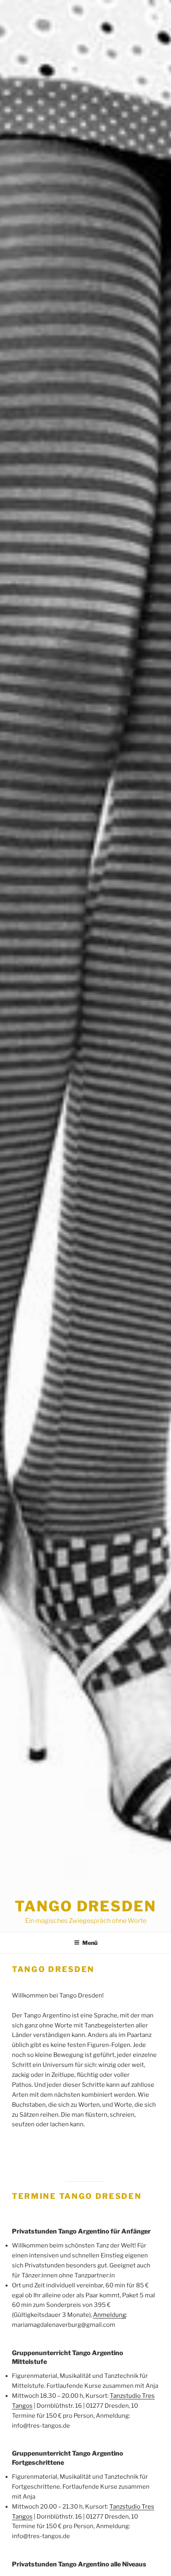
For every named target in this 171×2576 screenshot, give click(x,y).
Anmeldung (110, 2315)
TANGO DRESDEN (85, 1906)
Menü (90, 1943)
